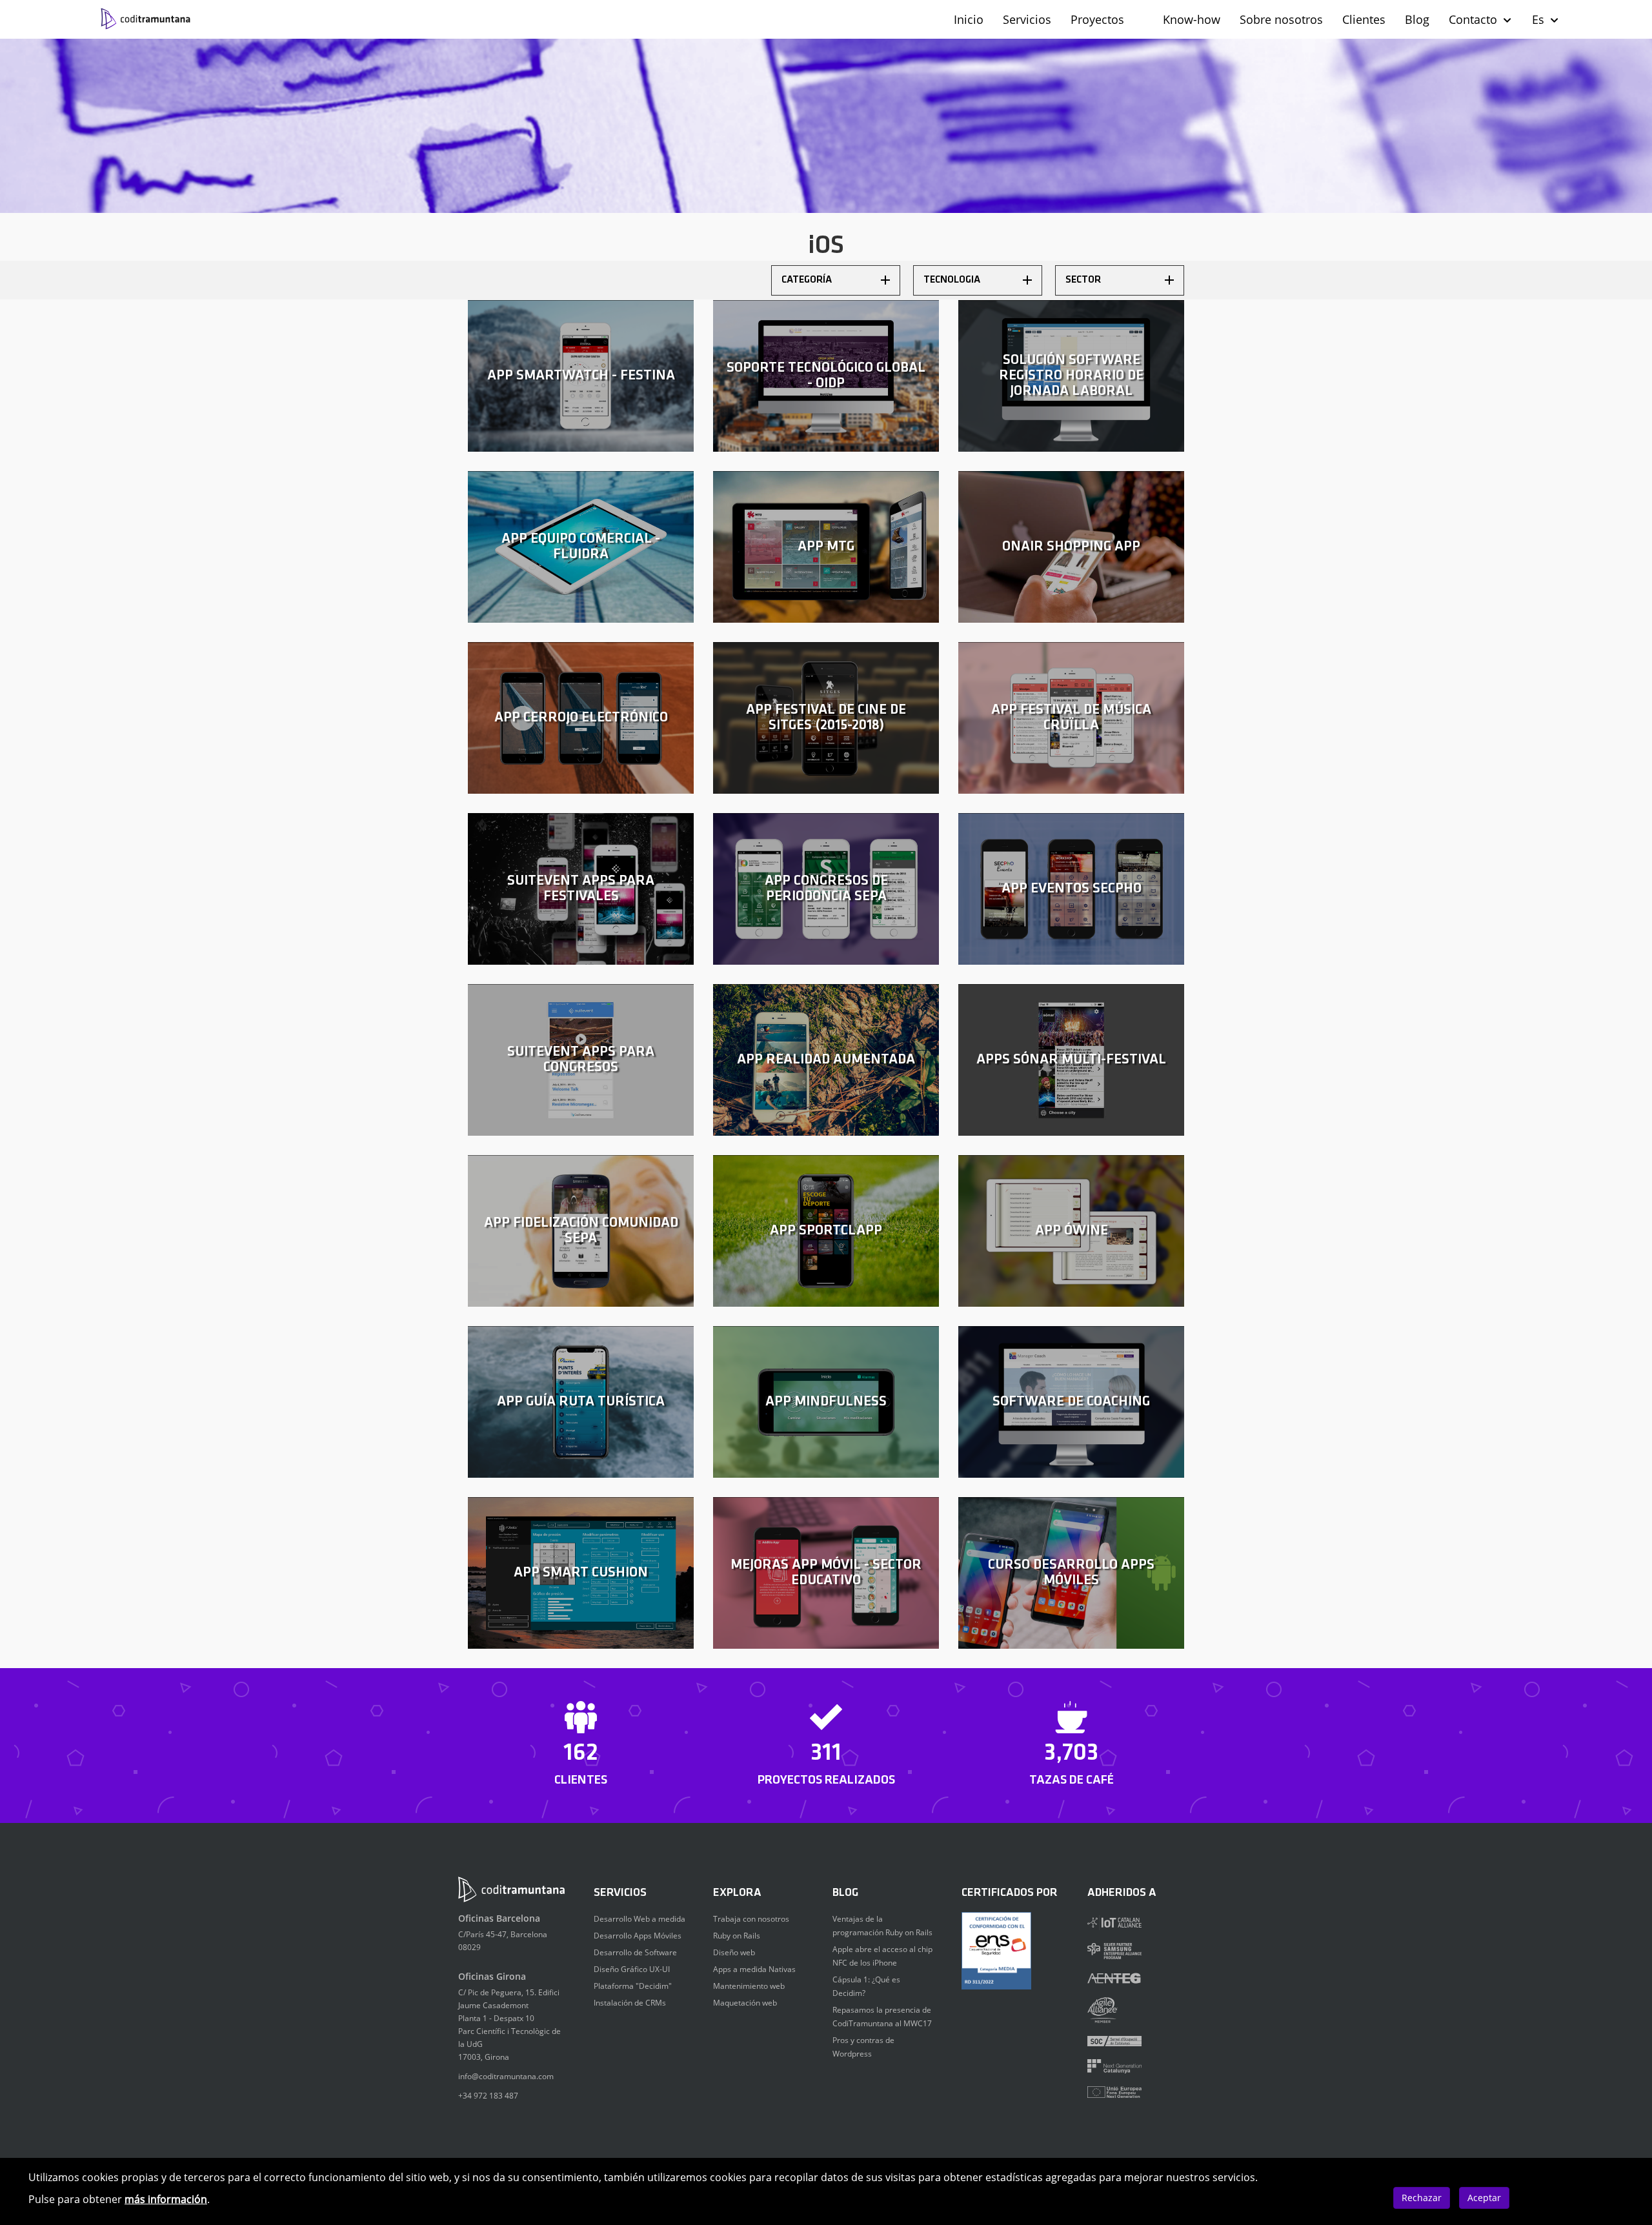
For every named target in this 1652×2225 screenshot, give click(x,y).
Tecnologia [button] (952, 280)
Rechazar (1422, 2198)
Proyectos (1097, 19)
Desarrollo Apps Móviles (638, 1936)
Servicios (1027, 19)
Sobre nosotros (1281, 19)
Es (1540, 19)
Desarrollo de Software (635, 1952)
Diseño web (734, 1952)
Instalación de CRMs (630, 2003)
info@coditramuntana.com (506, 2076)
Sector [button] (1083, 280)
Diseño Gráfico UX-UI (632, 1969)
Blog (1417, 19)
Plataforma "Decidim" (633, 1986)
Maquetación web (745, 2003)
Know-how (1192, 19)
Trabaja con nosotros (751, 1919)
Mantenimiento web (749, 1986)
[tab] (836, 280)
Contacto (1475, 19)
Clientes (1364, 19)
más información (166, 2199)
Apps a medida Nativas (754, 1969)
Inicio (969, 19)
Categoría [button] (807, 280)
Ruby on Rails (737, 1936)
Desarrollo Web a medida (640, 1919)
